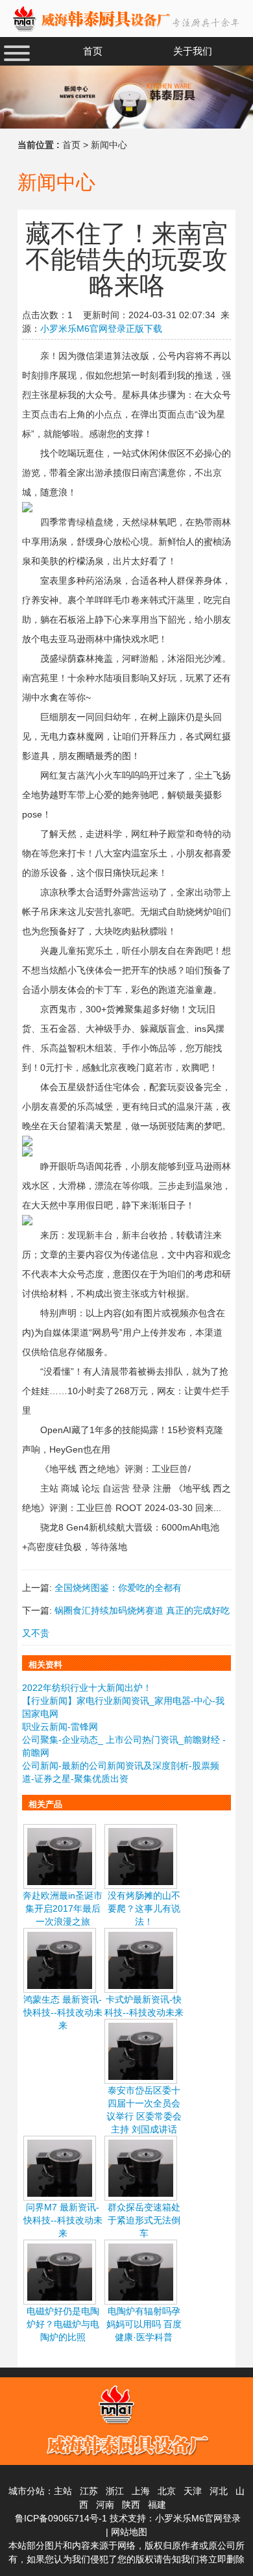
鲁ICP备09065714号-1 (61, 2518)
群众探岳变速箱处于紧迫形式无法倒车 (144, 2220)
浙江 (115, 2491)
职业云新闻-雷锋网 (60, 1727)
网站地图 (129, 2532)
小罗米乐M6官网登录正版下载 (101, 329)
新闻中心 (109, 145)
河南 (105, 2505)
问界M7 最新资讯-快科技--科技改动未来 (63, 2220)
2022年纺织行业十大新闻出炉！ (87, 1688)
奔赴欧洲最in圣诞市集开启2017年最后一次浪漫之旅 (63, 1908)
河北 (219, 2491)
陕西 (131, 2505)
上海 (141, 2491)
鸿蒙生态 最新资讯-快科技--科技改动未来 (63, 2012)
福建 (157, 2505)
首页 (71, 145)
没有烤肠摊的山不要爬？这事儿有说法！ (144, 1908)
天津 (193, 2491)
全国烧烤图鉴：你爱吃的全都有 (118, 1588)
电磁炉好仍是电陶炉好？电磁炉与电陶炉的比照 (63, 2324)
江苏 (89, 2491)
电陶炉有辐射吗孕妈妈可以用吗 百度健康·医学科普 (144, 2324)
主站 (63, 2491)
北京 (167, 2491)
